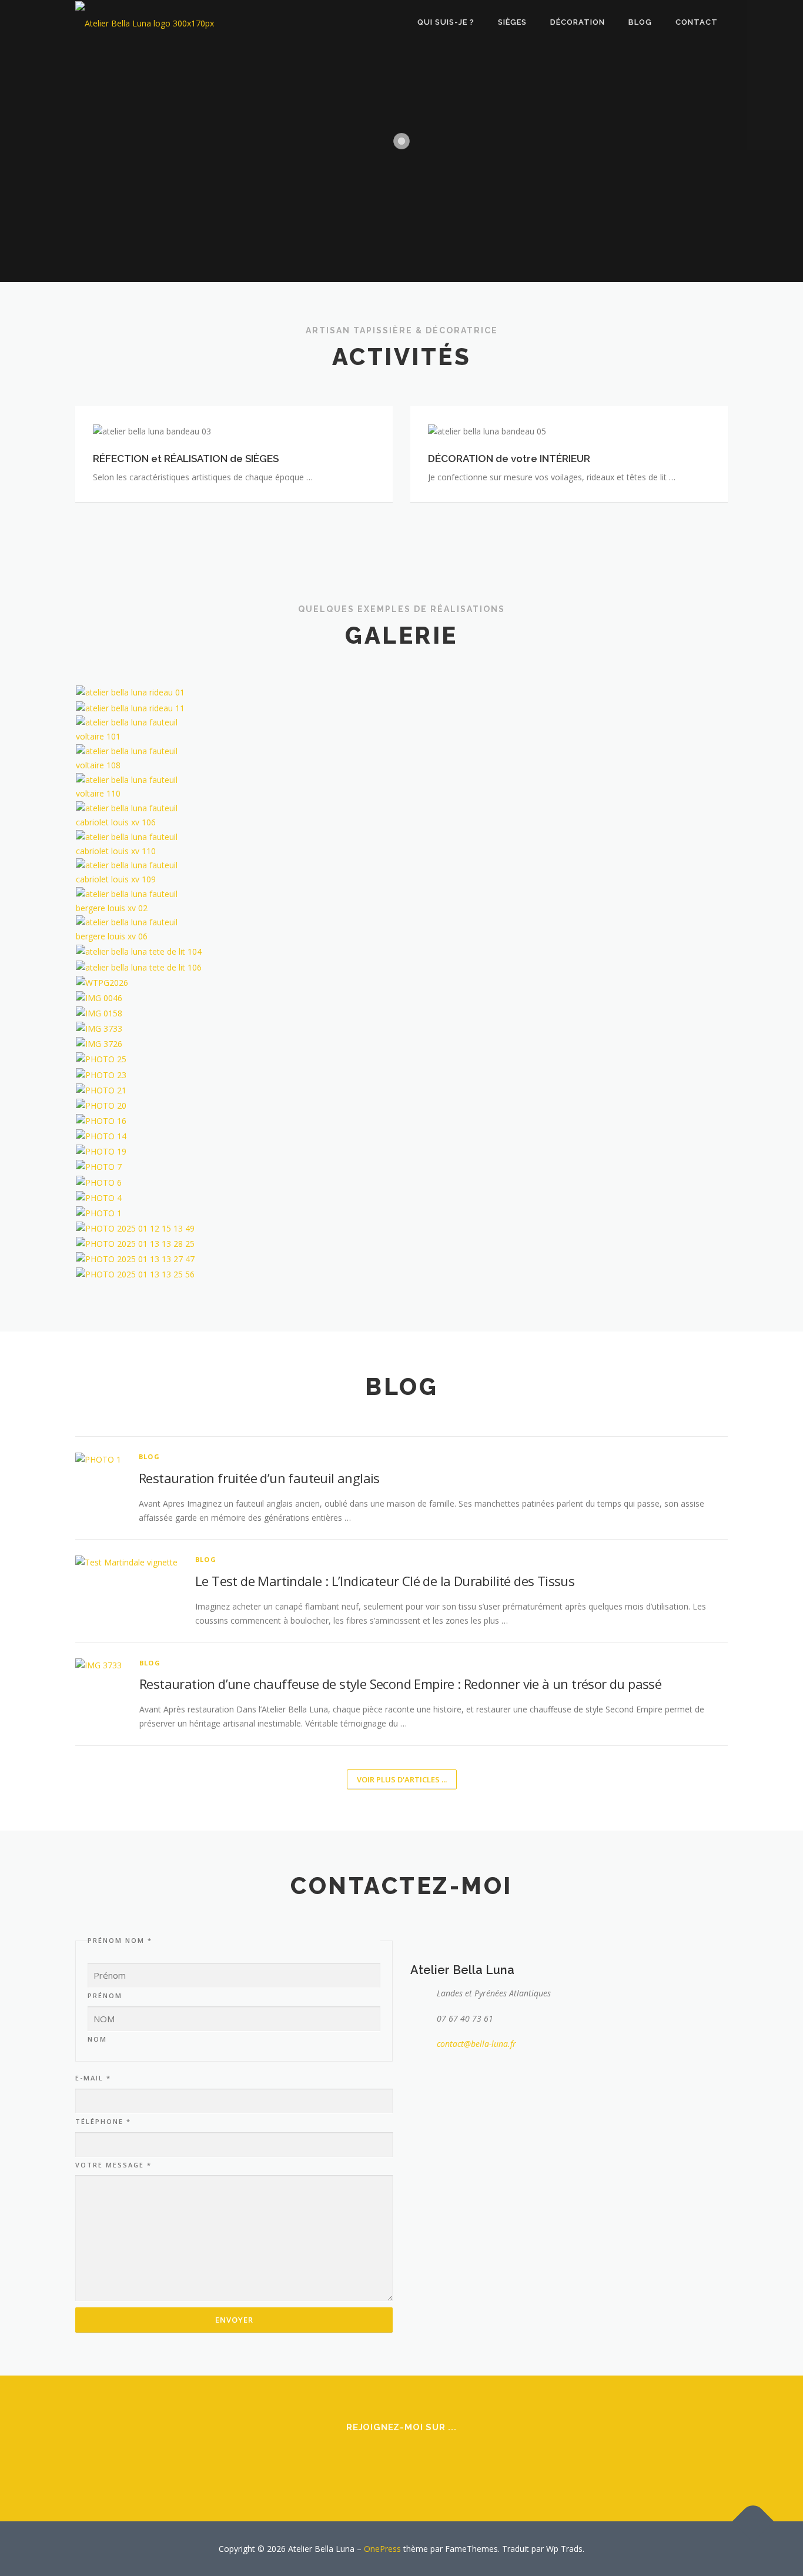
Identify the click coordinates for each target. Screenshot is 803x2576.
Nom (97, 2039)
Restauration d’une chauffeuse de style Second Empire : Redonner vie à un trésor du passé (400, 1684)
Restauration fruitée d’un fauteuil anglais (261, 1478)
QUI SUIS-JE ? (446, 22)
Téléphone (103, 2121)
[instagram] (416, 2459)
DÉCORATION (578, 22)
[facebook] (387, 2459)
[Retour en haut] (753, 2521)
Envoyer (234, 2320)
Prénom (105, 1995)
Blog (149, 1456)
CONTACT (697, 22)
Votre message (113, 2165)
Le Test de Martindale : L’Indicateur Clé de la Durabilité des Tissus (385, 1581)
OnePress (382, 2549)
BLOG (640, 22)
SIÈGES (512, 22)
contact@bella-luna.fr (476, 2044)
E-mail (93, 2078)
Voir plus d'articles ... (402, 1779)
